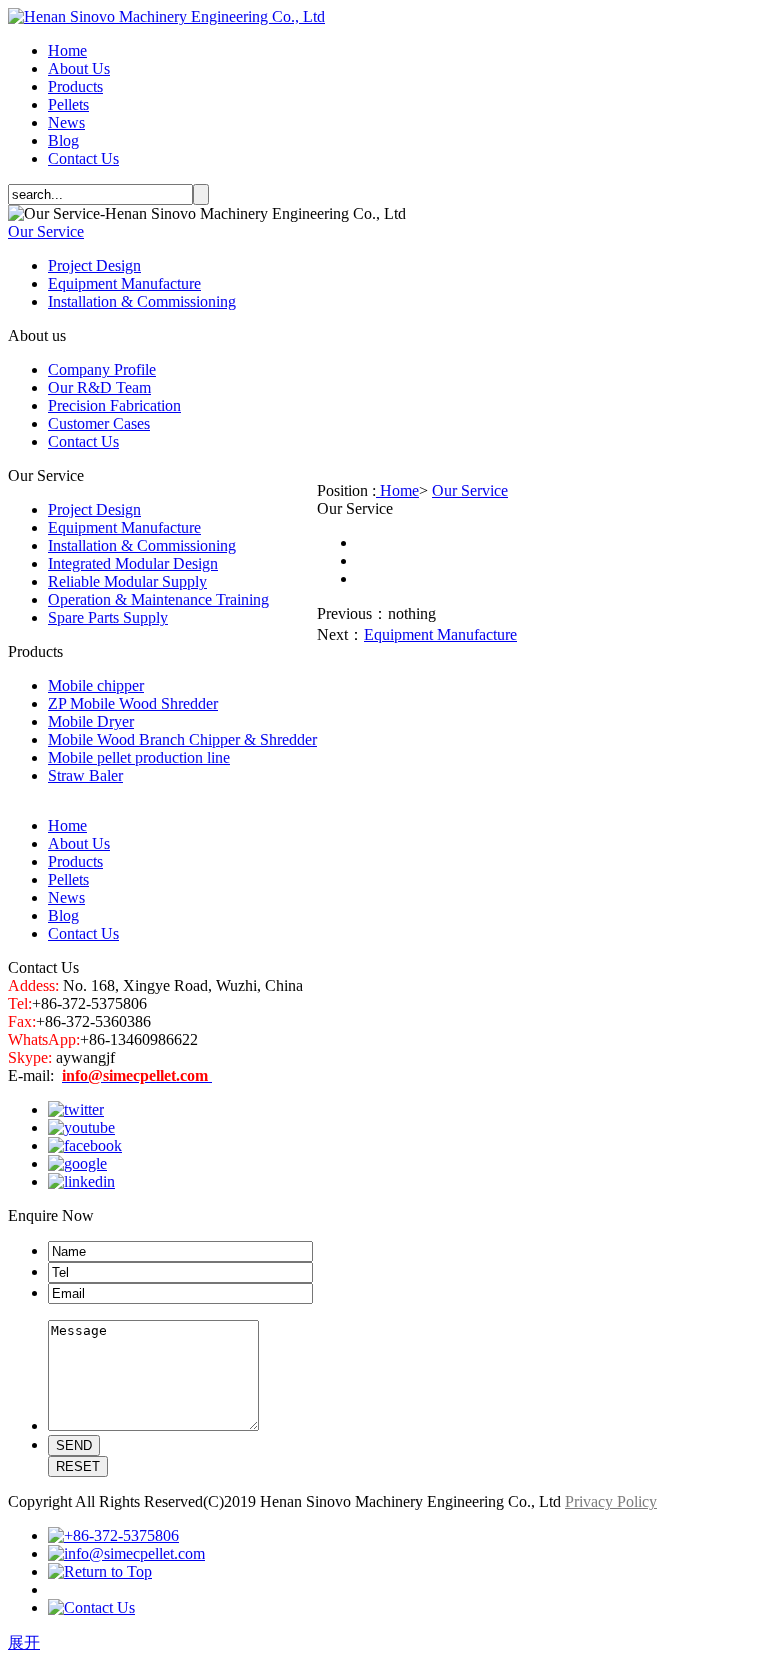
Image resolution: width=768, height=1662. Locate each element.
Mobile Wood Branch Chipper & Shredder (182, 739)
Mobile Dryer (91, 721)
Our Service (46, 231)
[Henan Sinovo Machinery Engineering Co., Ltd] (166, 16)
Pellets (68, 104)
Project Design (94, 265)
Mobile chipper (96, 685)
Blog (63, 140)
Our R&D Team (99, 387)
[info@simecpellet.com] (126, 1553)
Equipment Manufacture (124, 283)
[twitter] (76, 1109)
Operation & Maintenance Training (158, 599)
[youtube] (81, 1127)
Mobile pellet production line (139, 757)
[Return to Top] (100, 1571)
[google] (77, 1163)
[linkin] (81, 1181)
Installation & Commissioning (142, 301)
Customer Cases (99, 423)
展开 (24, 1642)
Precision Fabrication (114, 405)
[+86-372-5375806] (113, 1535)
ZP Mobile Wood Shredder (133, 703)
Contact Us (83, 158)
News (66, 122)
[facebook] (85, 1145)
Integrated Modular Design (133, 563)
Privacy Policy (611, 1501)
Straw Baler (85, 775)
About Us (79, 68)
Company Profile (102, 369)
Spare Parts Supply (108, 617)
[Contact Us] (91, 1607)
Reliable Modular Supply (127, 581)
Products (75, 86)
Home (67, 50)
